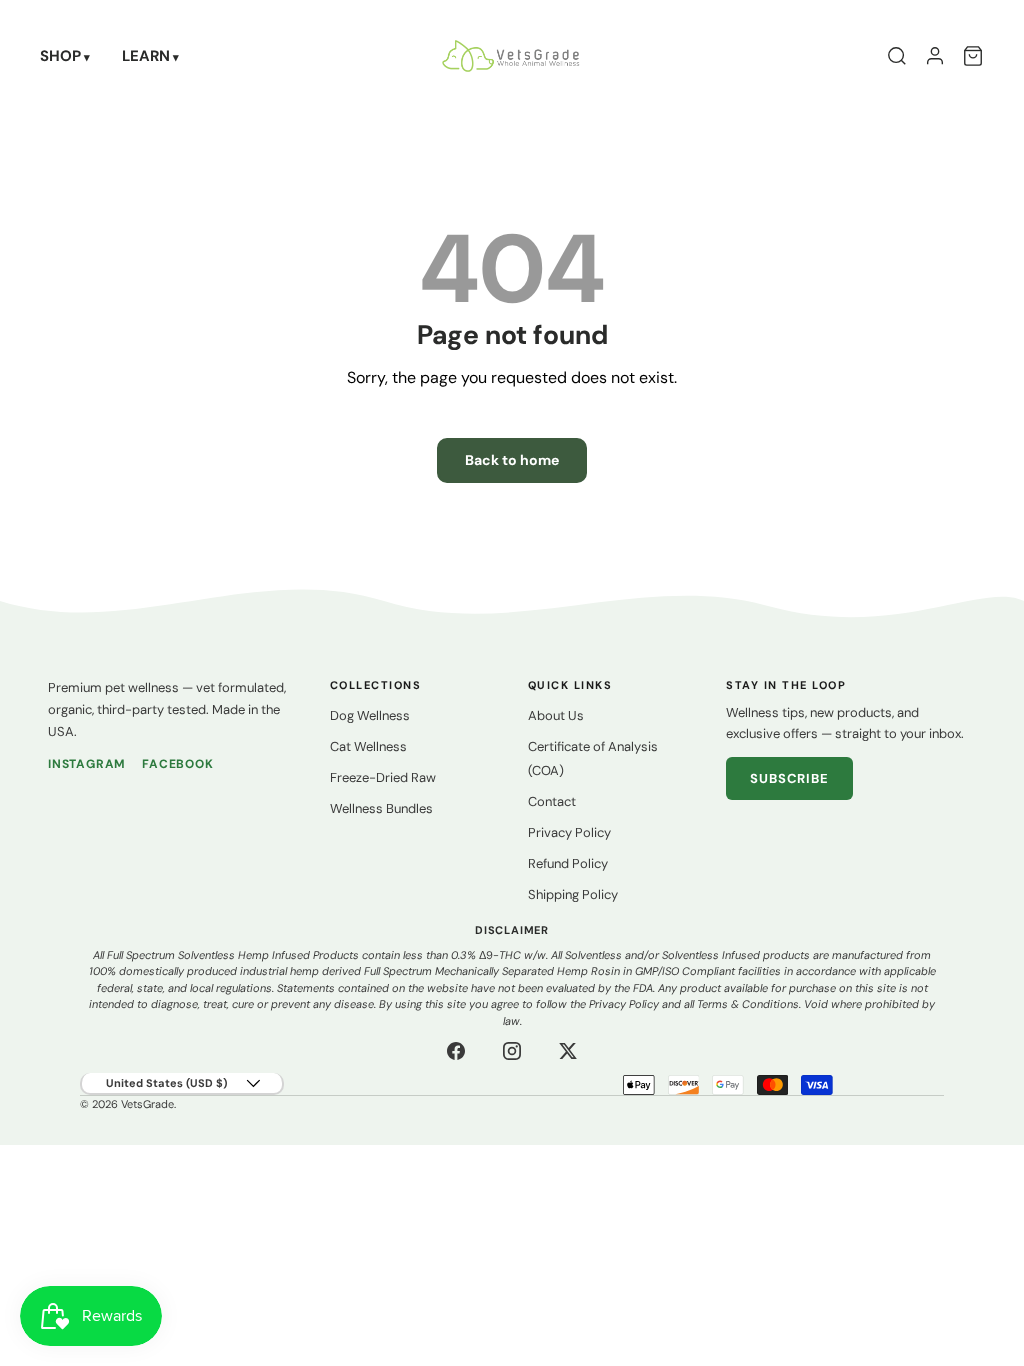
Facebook (177, 764)
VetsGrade (147, 1104)
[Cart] (973, 56)
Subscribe (789, 778)
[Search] (897, 56)
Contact (552, 801)
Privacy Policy (569, 832)
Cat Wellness (368, 746)
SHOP (60, 56)
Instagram (87, 764)
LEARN (146, 56)
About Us (556, 715)
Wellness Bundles (381, 808)
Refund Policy (568, 863)
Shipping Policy (573, 894)
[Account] (935, 56)
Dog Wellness (370, 715)
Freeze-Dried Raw (383, 777)
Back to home (512, 460)
